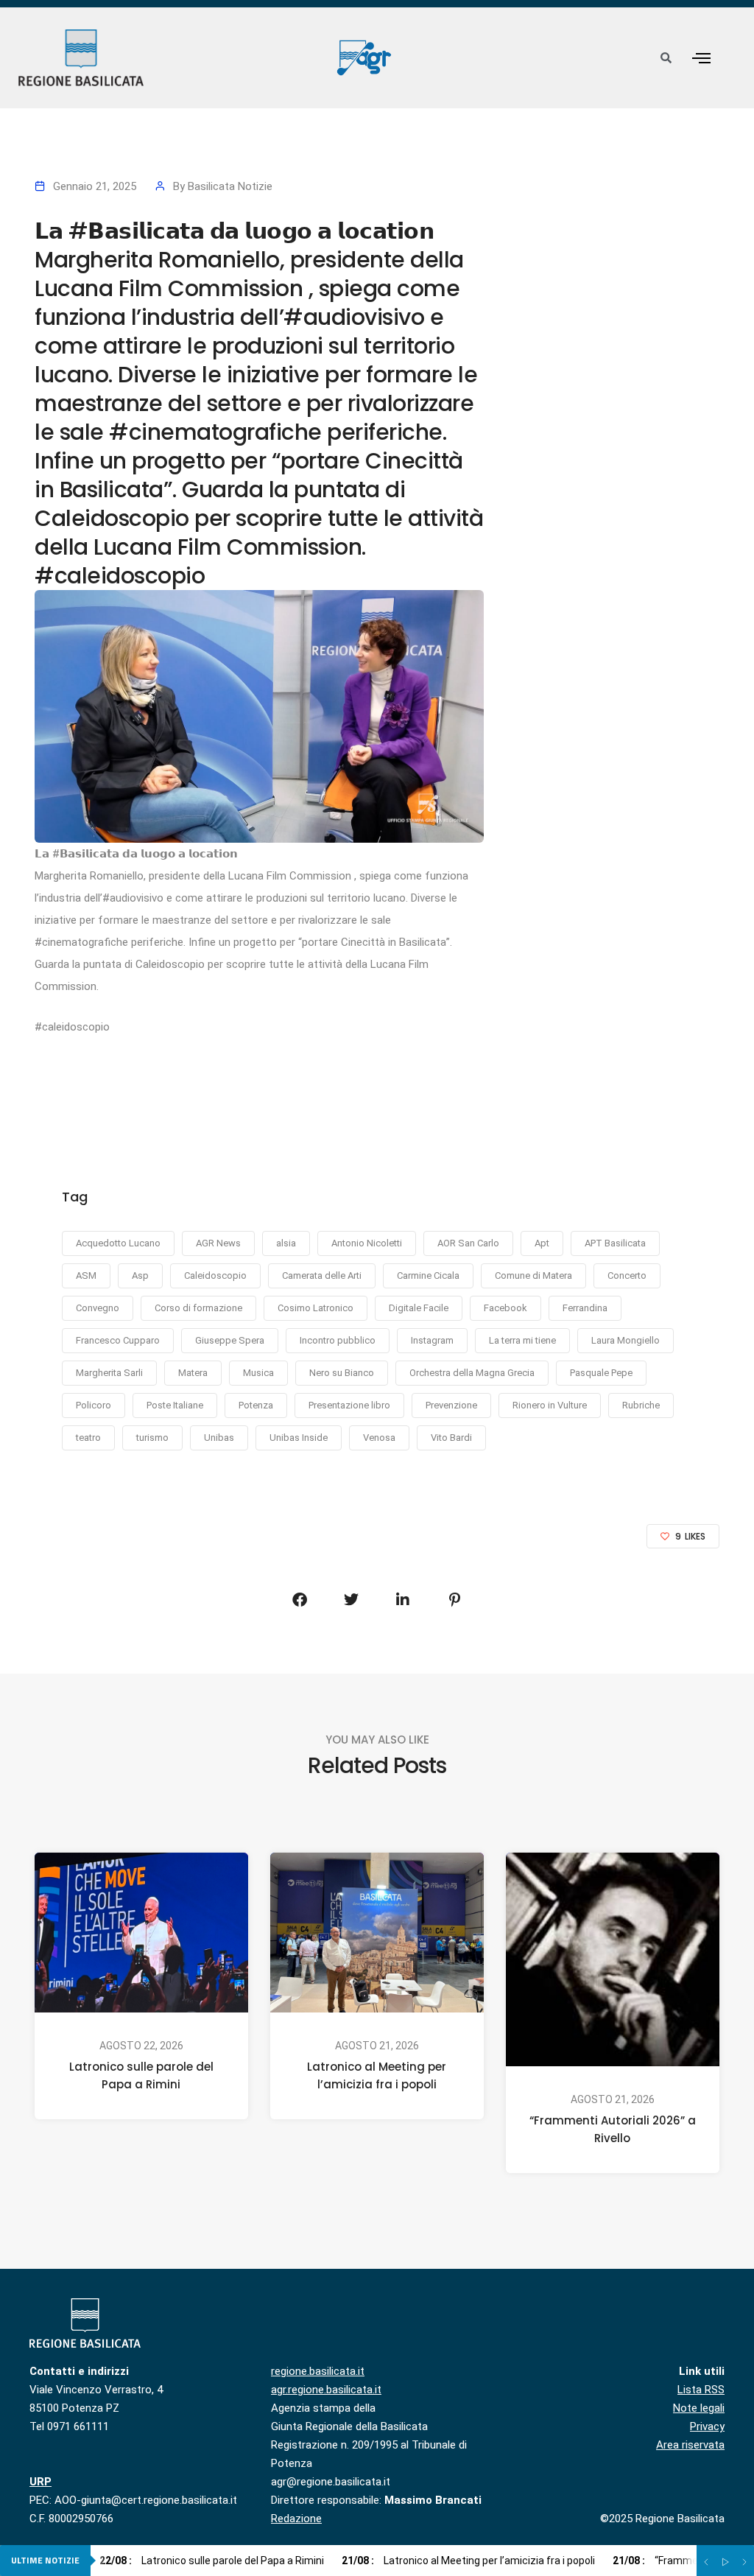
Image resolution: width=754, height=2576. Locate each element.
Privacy (707, 2426)
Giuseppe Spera (230, 1340)
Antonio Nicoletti (367, 1243)
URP (40, 2482)
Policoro (94, 1405)
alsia (286, 1243)
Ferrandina (585, 1308)
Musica (258, 1373)
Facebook (505, 1308)
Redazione (296, 2519)
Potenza (256, 1405)
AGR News (218, 1243)
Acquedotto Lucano (118, 1243)
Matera (193, 1373)
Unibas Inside (299, 1438)
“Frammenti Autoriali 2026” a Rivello (613, 2129)
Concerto (627, 1275)
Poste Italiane (175, 1405)
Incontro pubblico (338, 1340)
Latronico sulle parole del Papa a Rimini (141, 2075)
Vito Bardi (451, 1438)
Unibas (219, 1438)
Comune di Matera (533, 1275)
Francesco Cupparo (118, 1340)
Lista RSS (701, 2390)
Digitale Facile (419, 1308)
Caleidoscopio (215, 1275)
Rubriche (641, 1405)
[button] (701, 58)
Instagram (432, 1340)
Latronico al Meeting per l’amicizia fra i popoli (377, 2075)
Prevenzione (451, 1405)
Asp (140, 1275)
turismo (152, 1438)
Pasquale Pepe (601, 1373)
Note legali (699, 2408)
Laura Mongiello (626, 1340)
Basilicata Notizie (230, 186)
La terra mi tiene (522, 1340)
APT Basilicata (615, 1243)
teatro (88, 1438)
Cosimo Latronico (316, 1308)
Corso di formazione (198, 1308)
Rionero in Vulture (550, 1405)
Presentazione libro (349, 1405)
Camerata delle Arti (322, 1275)
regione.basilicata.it (318, 2371)
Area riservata (690, 2445)
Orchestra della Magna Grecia (472, 1373)
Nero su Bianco (342, 1373)
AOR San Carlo (468, 1243)
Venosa (379, 1438)
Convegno (98, 1308)
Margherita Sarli (109, 1373)
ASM (86, 1275)
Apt (542, 1243)
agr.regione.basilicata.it (326, 2390)
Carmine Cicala (428, 1275)
